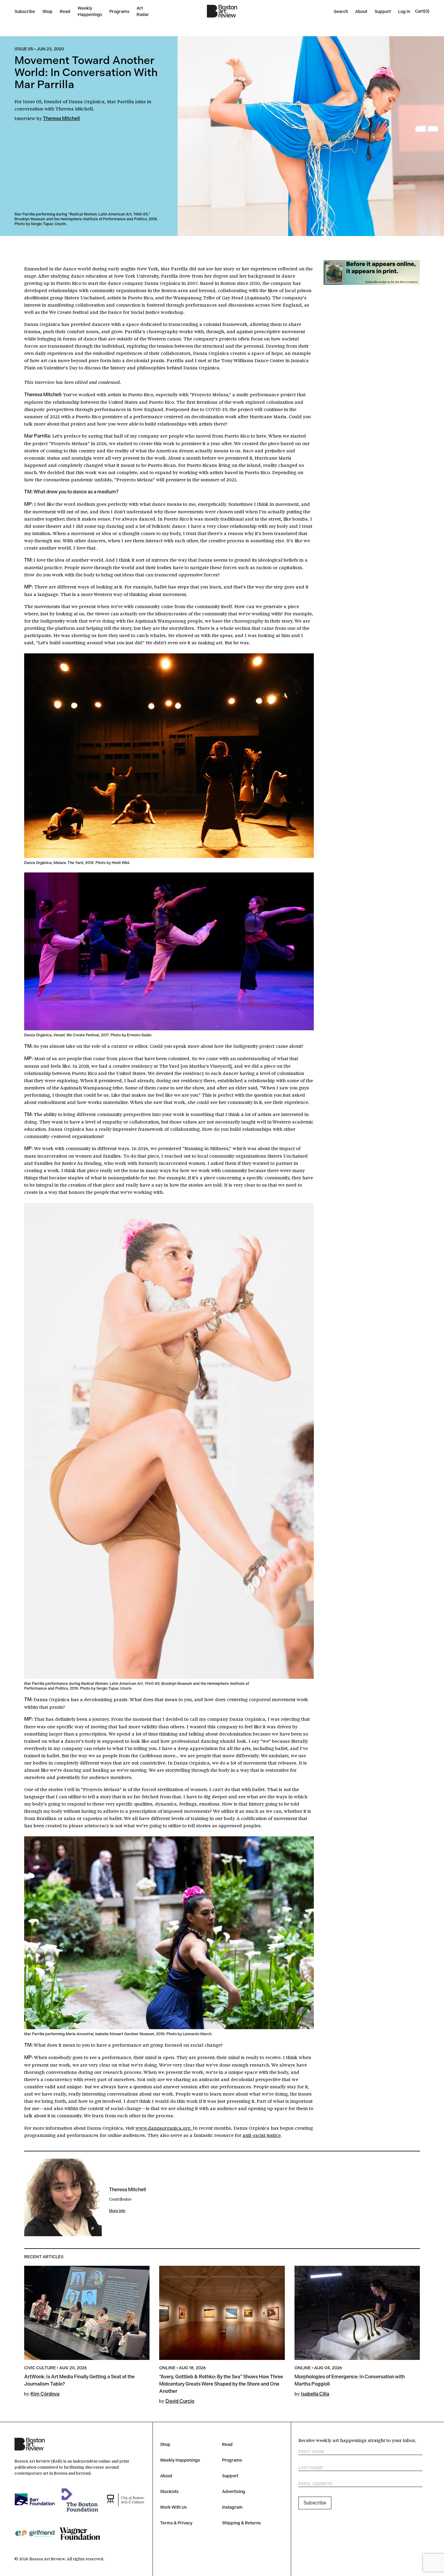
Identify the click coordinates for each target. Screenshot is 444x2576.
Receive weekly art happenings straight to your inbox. (357, 2440)
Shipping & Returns (241, 2523)
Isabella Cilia (315, 2394)
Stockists (169, 2492)
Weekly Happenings (180, 2460)
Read (65, 11)
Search (341, 11)
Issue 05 (24, 49)
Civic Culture (40, 2368)
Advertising (234, 2492)
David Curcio (180, 2401)
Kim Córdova (45, 2394)
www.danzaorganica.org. (164, 2128)
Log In (404, 11)
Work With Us (173, 2507)
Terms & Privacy (176, 2523)
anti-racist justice (262, 2135)
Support (383, 11)
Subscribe (25, 11)
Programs (119, 11)
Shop (47, 11)
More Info (117, 2211)
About (361, 11)
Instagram (232, 2507)
